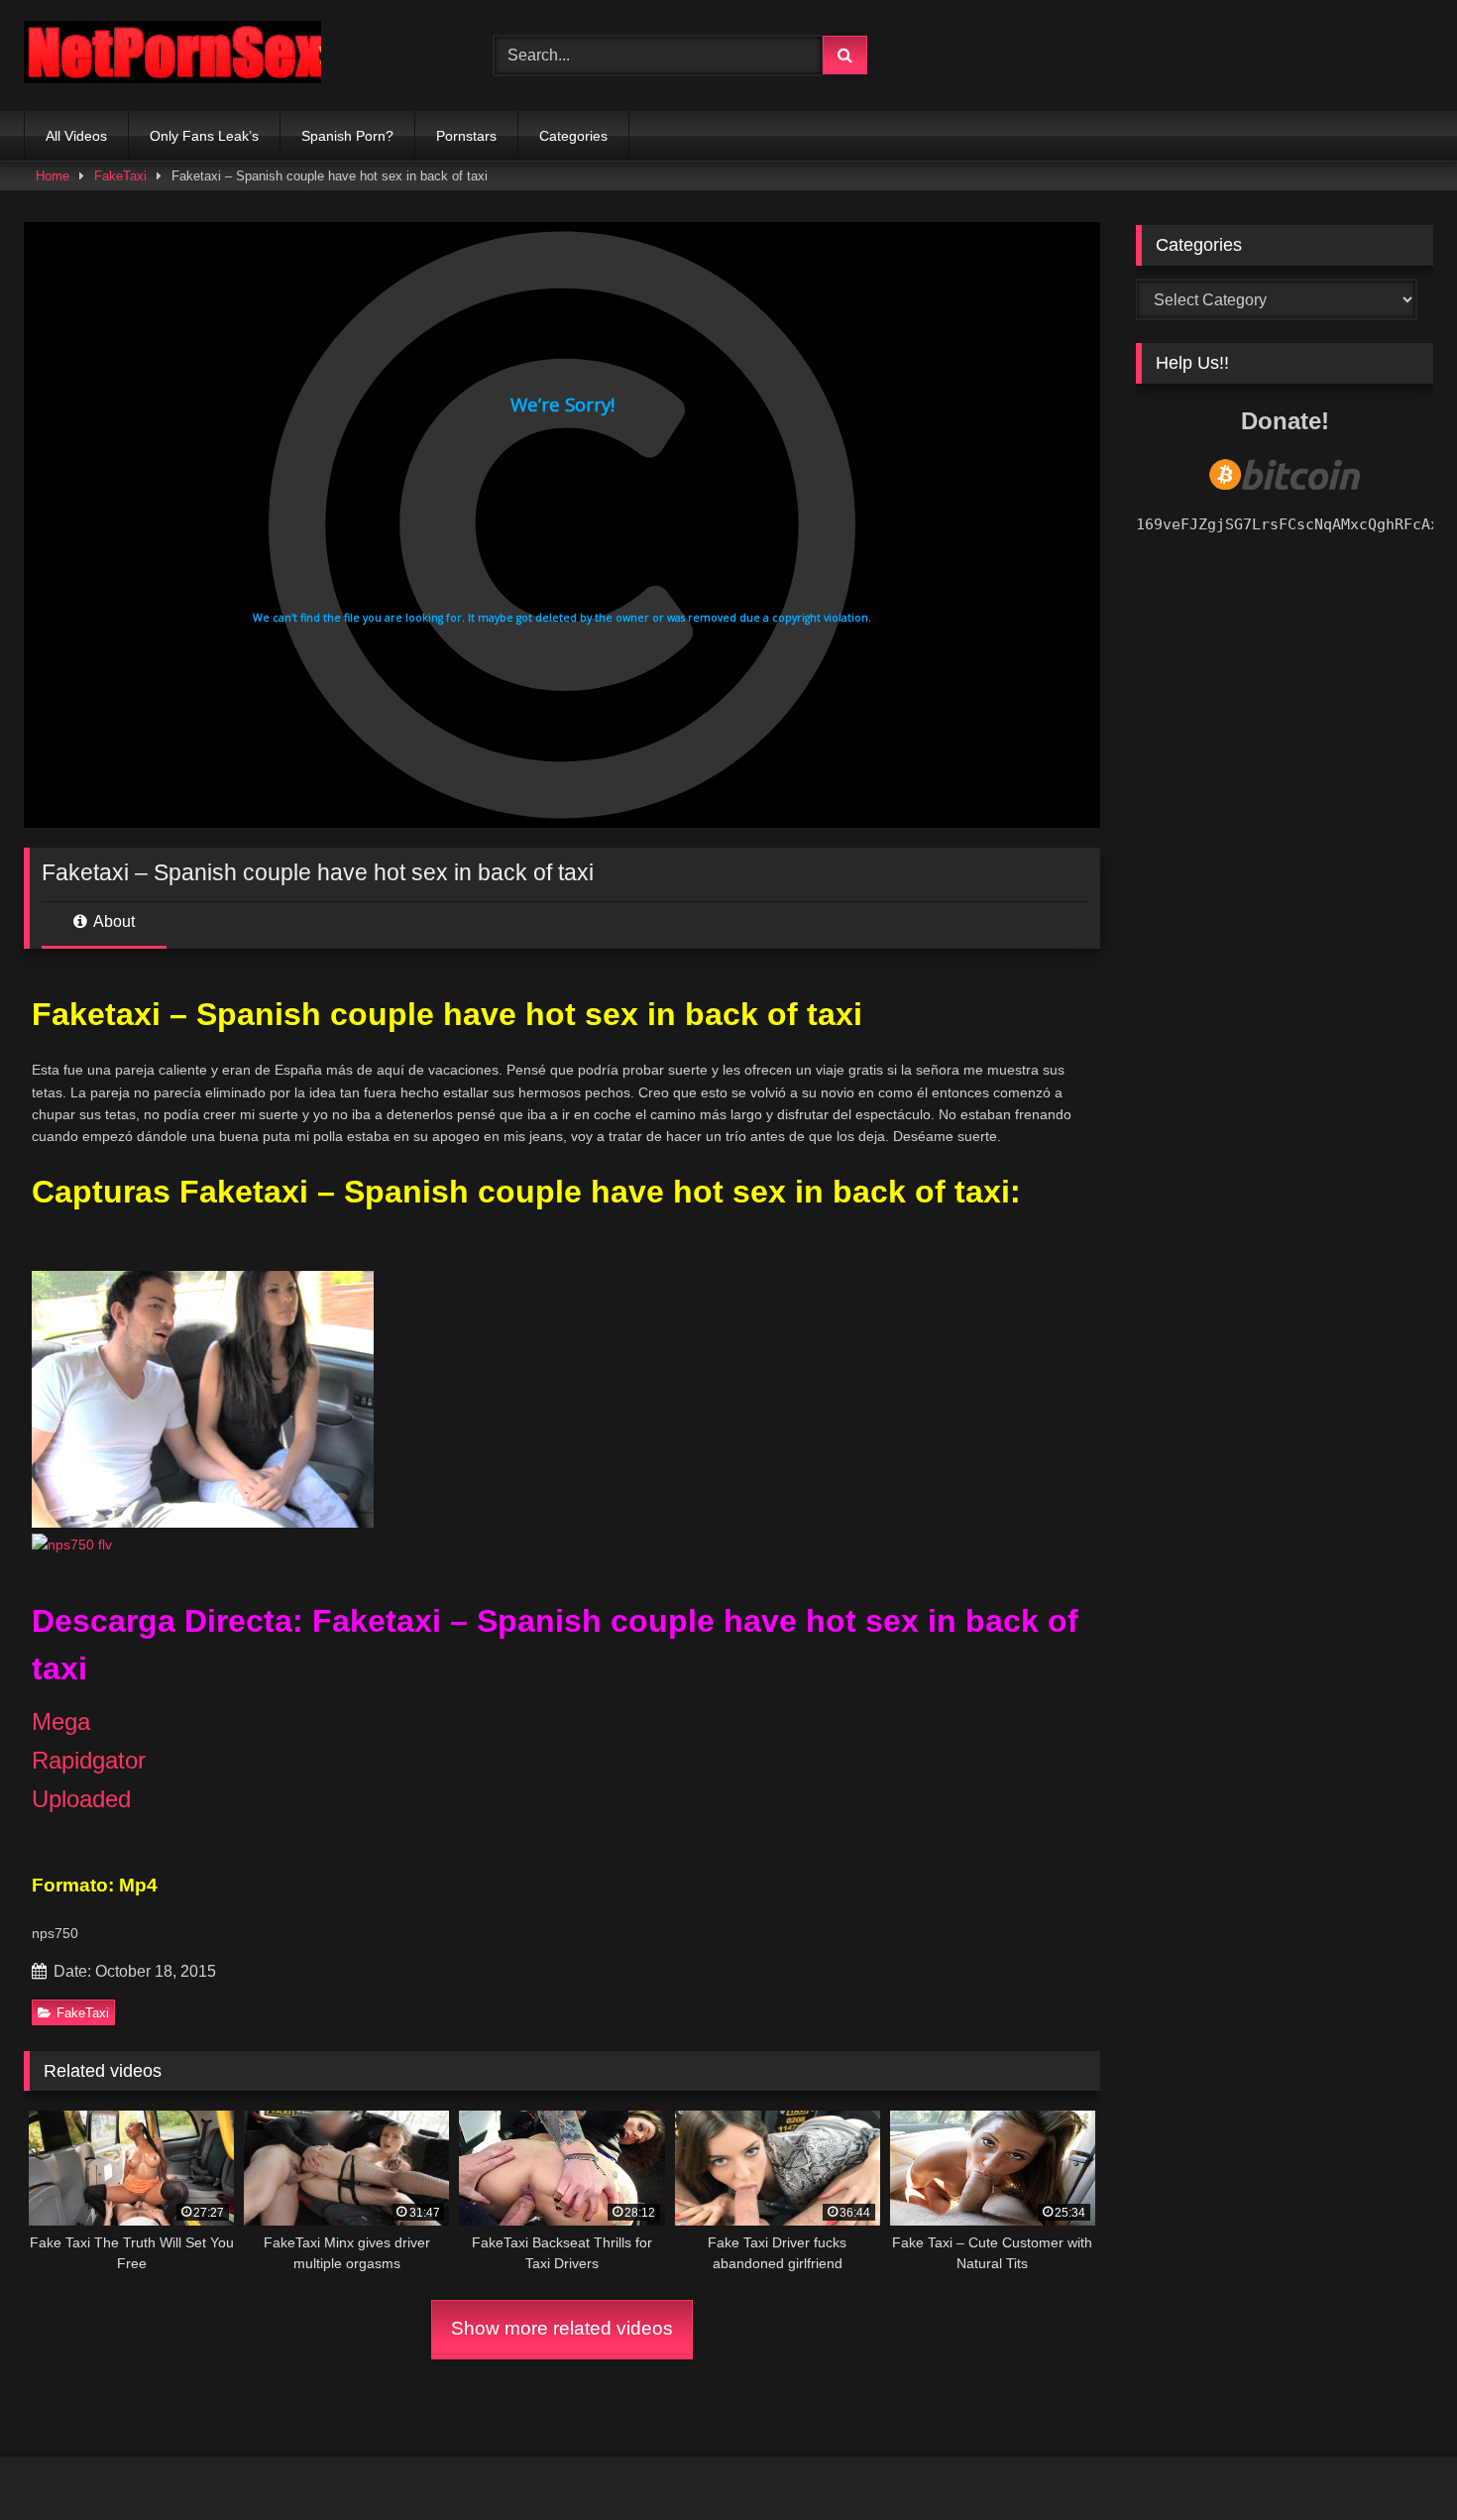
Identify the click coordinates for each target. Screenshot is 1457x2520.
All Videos (76, 136)
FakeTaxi (120, 176)
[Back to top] (1396, 2461)
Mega (61, 1721)
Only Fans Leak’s (204, 136)
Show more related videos (562, 2328)
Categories (573, 136)
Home (53, 176)
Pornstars (466, 136)
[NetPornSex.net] (172, 56)
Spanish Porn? (347, 136)
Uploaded (81, 1799)
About (112, 921)
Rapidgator (89, 1760)
